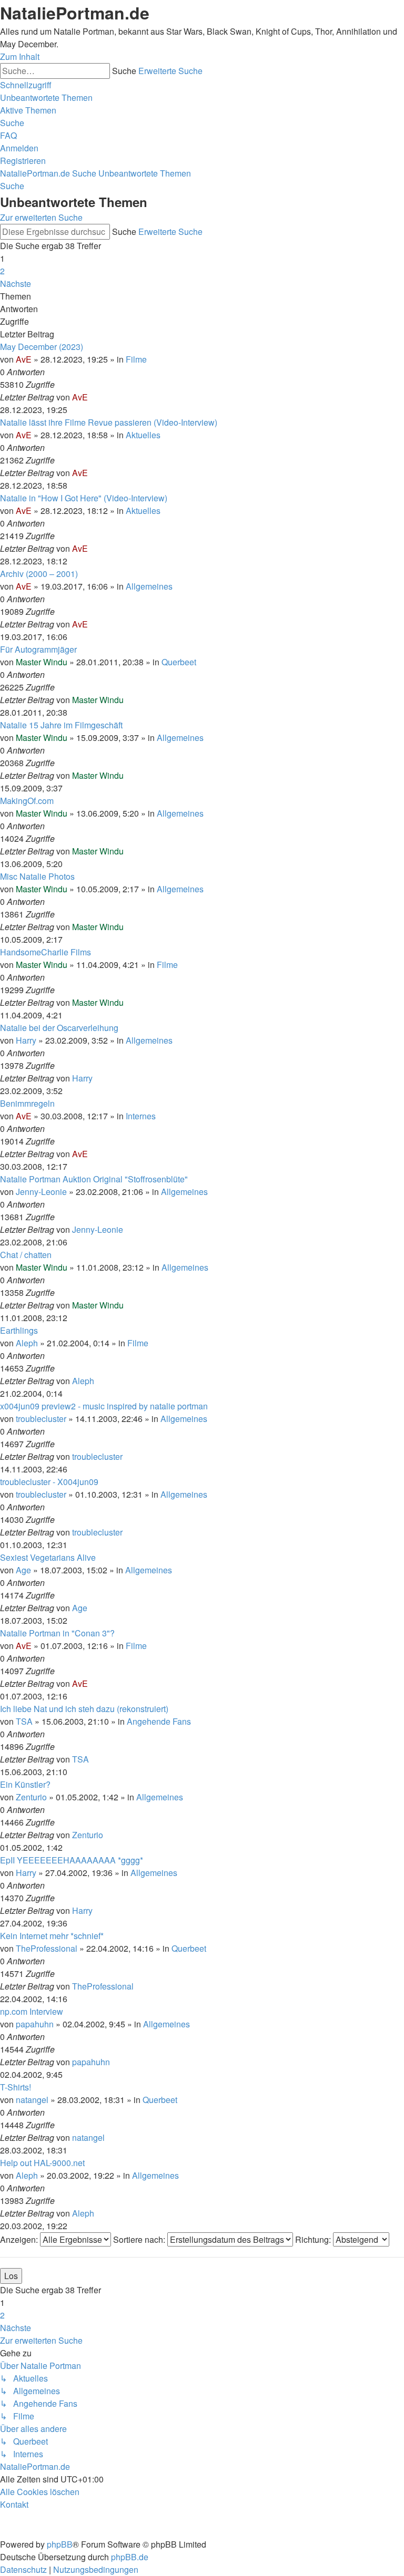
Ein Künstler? (25, 1784)
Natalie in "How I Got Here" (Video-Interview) (84, 498)
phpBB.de (130, 2557)
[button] (16, 284)
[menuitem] (46, 97)
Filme (136, 359)
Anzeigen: (20, 2239)
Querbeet (179, 662)
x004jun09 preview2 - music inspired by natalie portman (104, 1406)
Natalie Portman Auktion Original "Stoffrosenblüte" (94, 1179)
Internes (141, 1116)
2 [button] (2, 271)
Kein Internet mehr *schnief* (52, 1936)
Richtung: (314, 2239)
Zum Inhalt (20, 56)
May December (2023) (42, 347)
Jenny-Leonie (41, 1192)
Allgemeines (149, 586)
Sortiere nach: (140, 2239)
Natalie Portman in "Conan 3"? (57, 1633)
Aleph (27, 1343)
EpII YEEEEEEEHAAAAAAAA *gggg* (72, 1860)
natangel (32, 2100)
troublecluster (41, 1419)
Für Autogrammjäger (38, 649)
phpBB (60, 2544)
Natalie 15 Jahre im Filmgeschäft (61, 725)
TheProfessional (47, 1948)
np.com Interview (32, 2011)
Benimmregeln (27, 1103)
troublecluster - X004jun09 (49, 1482)
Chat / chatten (26, 1255)
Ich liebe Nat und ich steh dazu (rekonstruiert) (84, 1709)
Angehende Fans (159, 1721)
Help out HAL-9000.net (42, 2163)
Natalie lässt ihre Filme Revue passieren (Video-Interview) (109, 422)
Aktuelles (143, 435)
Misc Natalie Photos (37, 876)
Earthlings (19, 1330)
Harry (26, 1040)
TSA (24, 1721)
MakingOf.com (27, 801)
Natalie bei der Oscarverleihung (59, 1028)
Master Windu (42, 662)
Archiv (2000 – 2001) (39, 574)
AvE (24, 359)
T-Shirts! (16, 2087)
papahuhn (35, 2024)
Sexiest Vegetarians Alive (48, 1557)
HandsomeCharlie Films (46, 952)
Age (23, 1570)
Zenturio (31, 1797)
